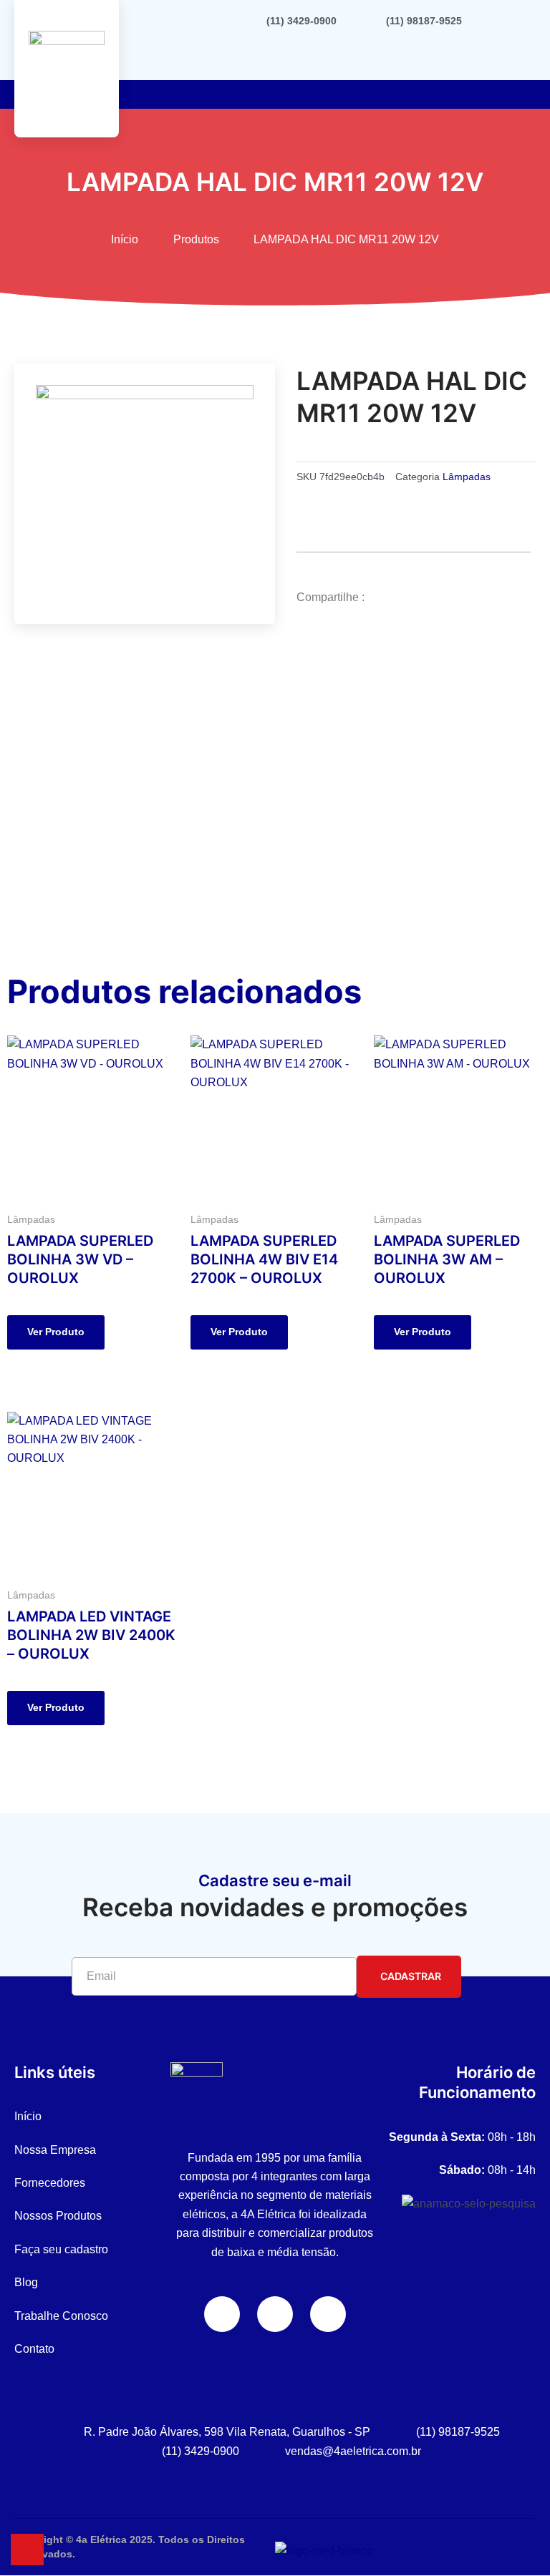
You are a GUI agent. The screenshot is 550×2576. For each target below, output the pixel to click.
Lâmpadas (467, 477)
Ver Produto (56, 1332)
